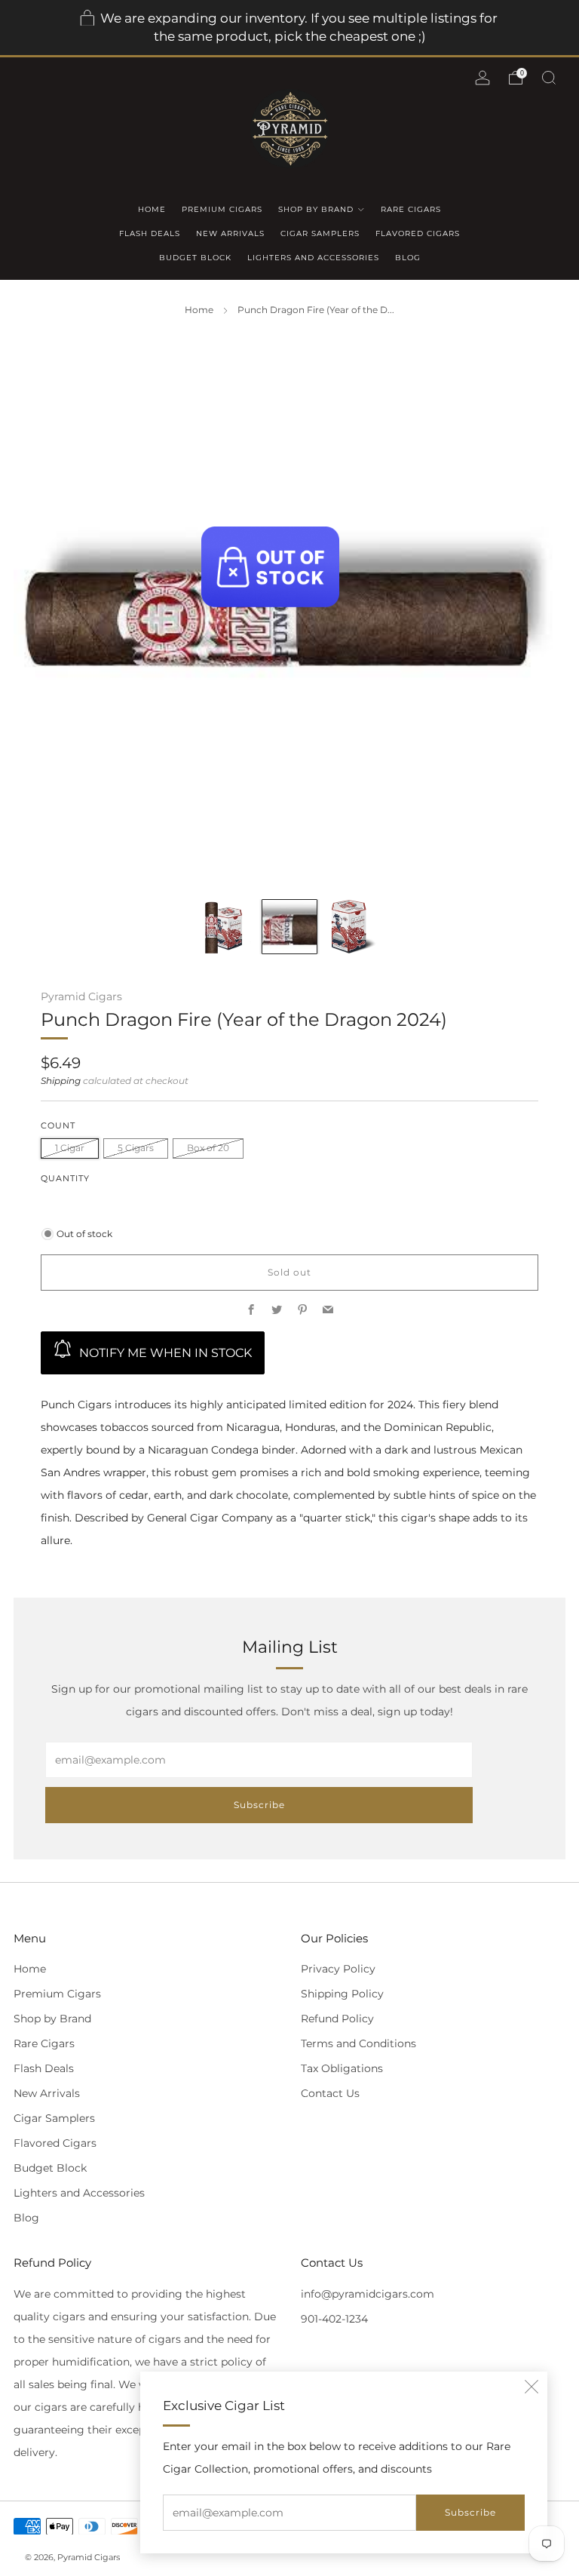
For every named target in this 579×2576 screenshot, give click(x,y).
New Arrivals (230, 233)
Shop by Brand (316, 209)
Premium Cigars (222, 209)
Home (152, 209)
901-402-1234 (334, 2319)
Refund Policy (337, 2019)
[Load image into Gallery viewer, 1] (224, 927)
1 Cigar (70, 1148)
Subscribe (470, 2512)
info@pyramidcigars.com (368, 2294)
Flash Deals (150, 233)
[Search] (549, 78)
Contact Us (330, 2093)
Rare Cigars (411, 209)
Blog (408, 258)
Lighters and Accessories (313, 258)
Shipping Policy (342, 1994)
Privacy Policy (338, 1969)
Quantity (65, 1179)
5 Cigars (136, 1148)
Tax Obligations (342, 2068)
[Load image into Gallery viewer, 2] (289, 927)
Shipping (61, 1081)
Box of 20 (208, 1148)
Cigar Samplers (320, 233)
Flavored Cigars (418, 233)
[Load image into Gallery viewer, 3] (355, 927)
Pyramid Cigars (81, 996)
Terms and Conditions (358, 2043)
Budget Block (195, 258)
